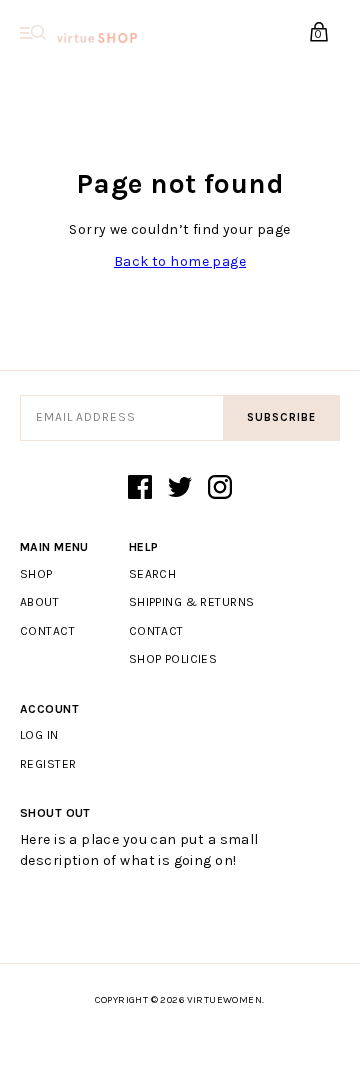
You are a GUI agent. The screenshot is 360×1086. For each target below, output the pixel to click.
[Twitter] (180, 489)
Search (153, 574)
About (39, 602)
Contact (47, 631)
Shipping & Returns (192, 602)
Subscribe (281, 417)
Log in (39, 735)
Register (48, 764)
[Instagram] (220, 489)
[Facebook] (140, 489)
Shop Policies (173, 659)
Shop (36, 574)
